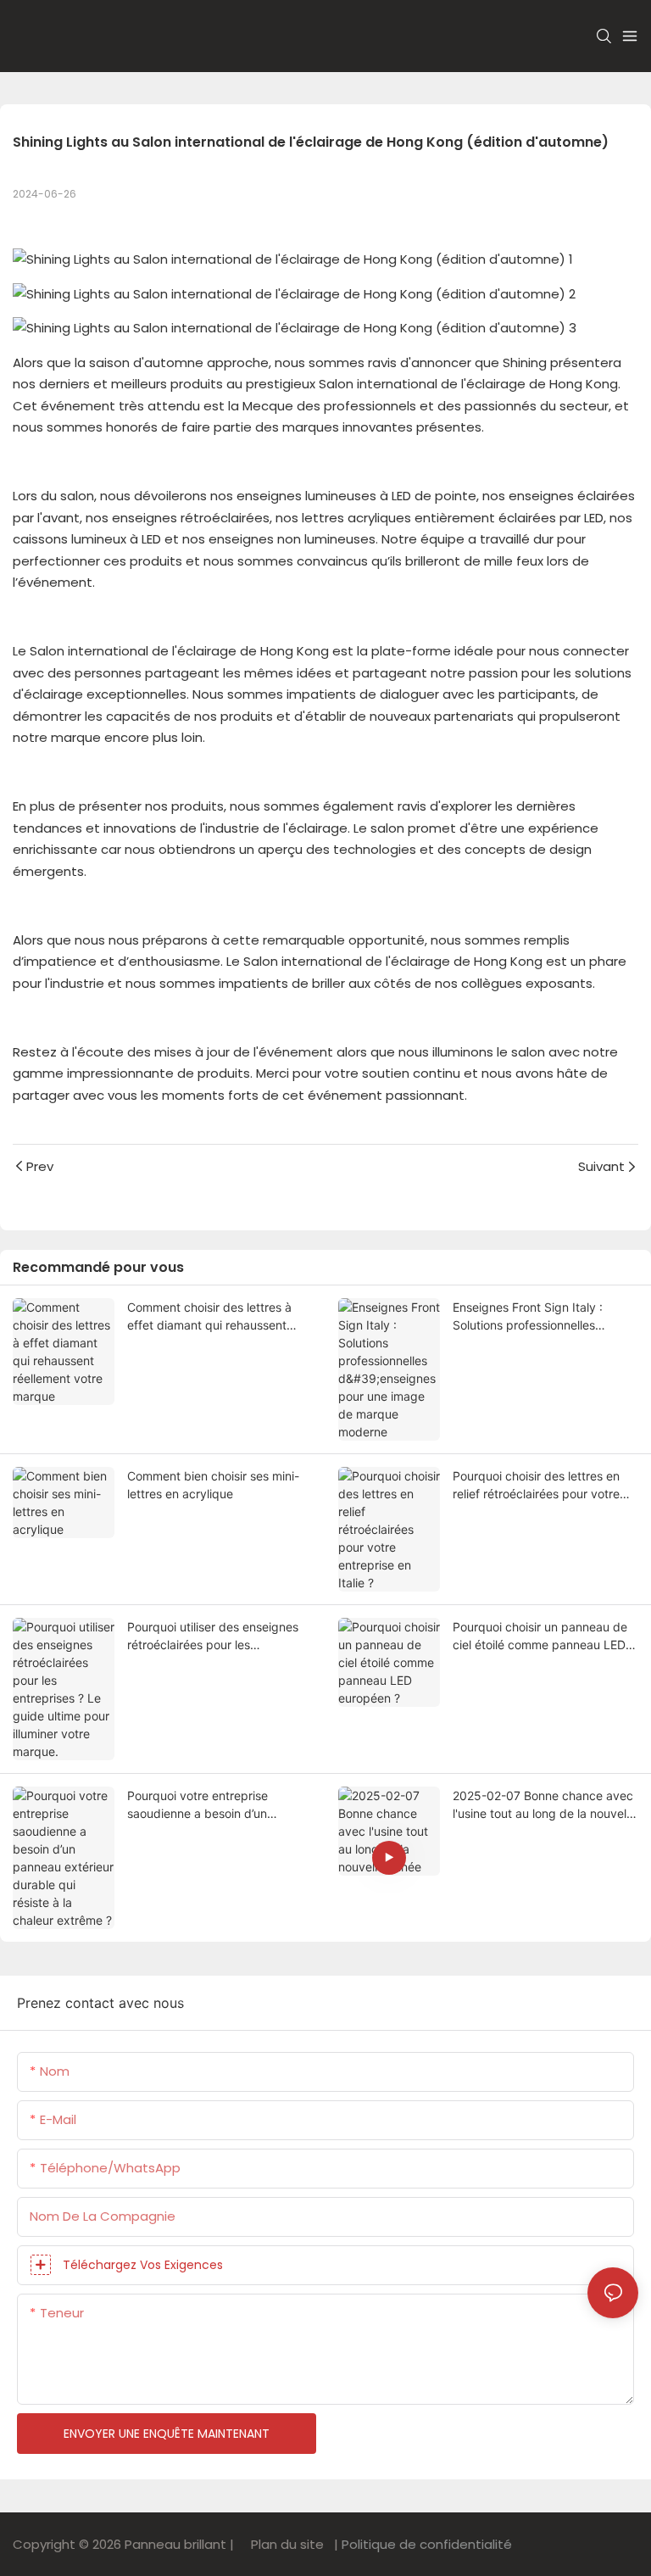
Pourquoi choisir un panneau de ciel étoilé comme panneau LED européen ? (540, 1636)
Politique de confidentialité (425, 2544)
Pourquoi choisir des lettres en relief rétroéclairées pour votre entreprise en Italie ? (536, 1486)
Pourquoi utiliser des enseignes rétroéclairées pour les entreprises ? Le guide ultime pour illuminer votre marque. (213, 1636)
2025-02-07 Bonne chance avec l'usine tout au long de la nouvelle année (544, 1805)
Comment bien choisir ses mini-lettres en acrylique (213, 1485)
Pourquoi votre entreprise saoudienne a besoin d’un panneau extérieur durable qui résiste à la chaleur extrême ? (211, 1805)
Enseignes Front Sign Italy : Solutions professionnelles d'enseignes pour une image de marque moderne (540, 1317)
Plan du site (286, 2544)
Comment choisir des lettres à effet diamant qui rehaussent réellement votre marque (209, 1317)
